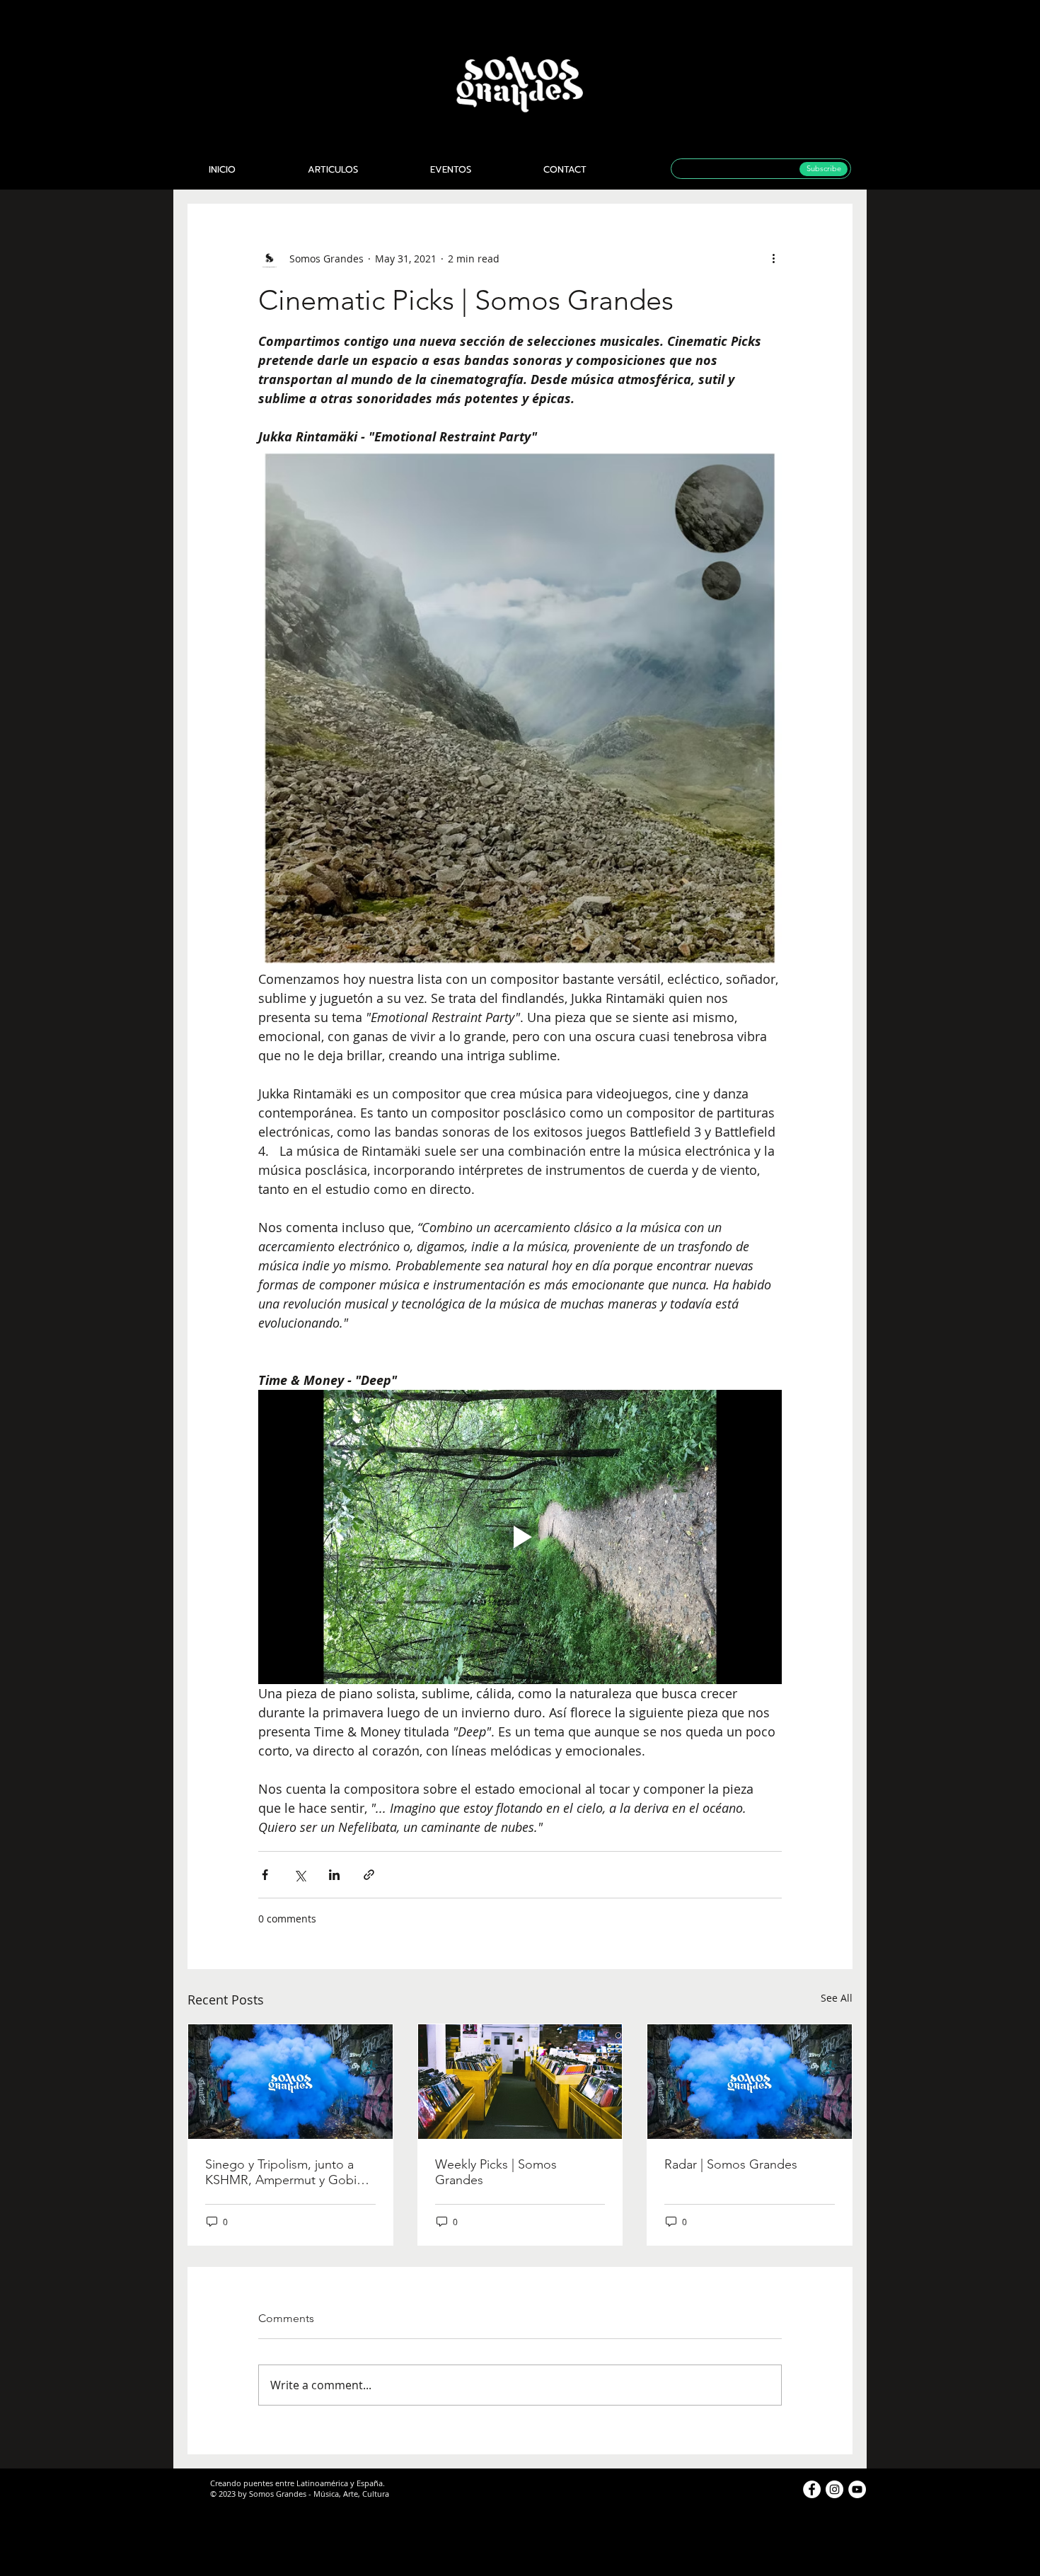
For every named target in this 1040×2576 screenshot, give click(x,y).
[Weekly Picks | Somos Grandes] (520, 2082)
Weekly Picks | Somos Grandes (496, 2172)
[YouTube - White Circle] (857, 2489)
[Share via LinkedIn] (334, 1875)
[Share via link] (369, 1875)
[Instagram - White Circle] (834, 2489)
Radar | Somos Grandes (731, 2164)
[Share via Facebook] (265, 1875)
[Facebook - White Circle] (812, 2489)
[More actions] (773, 258)
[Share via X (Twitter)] (300, 1875)
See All (837, 1998)
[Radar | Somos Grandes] (750, 2082)
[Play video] (520, 1537)
